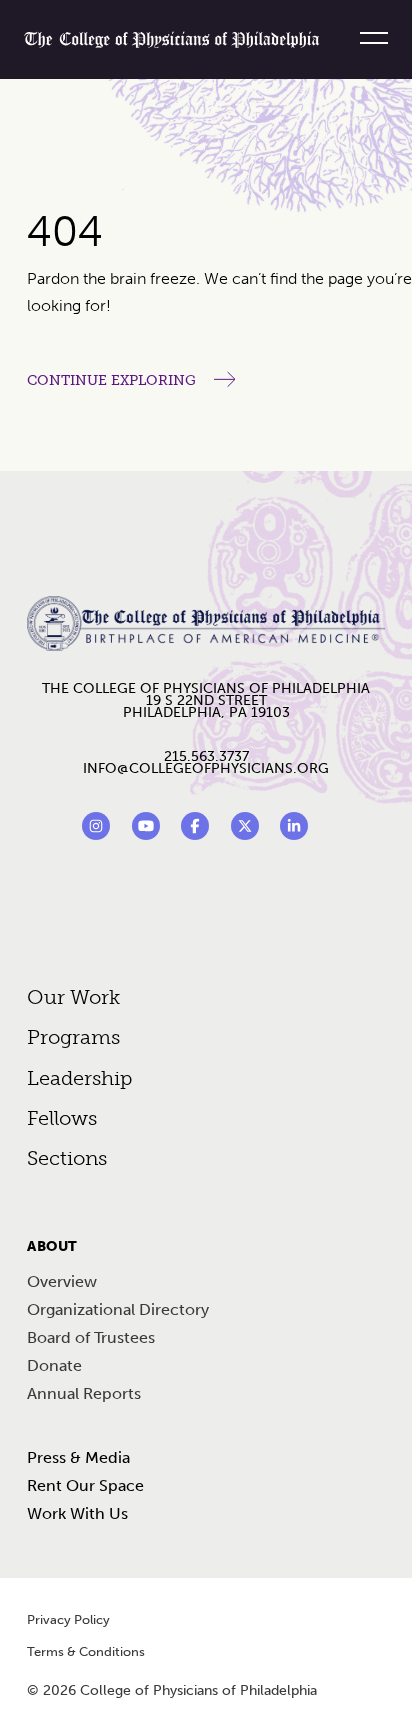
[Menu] (366, 38)
